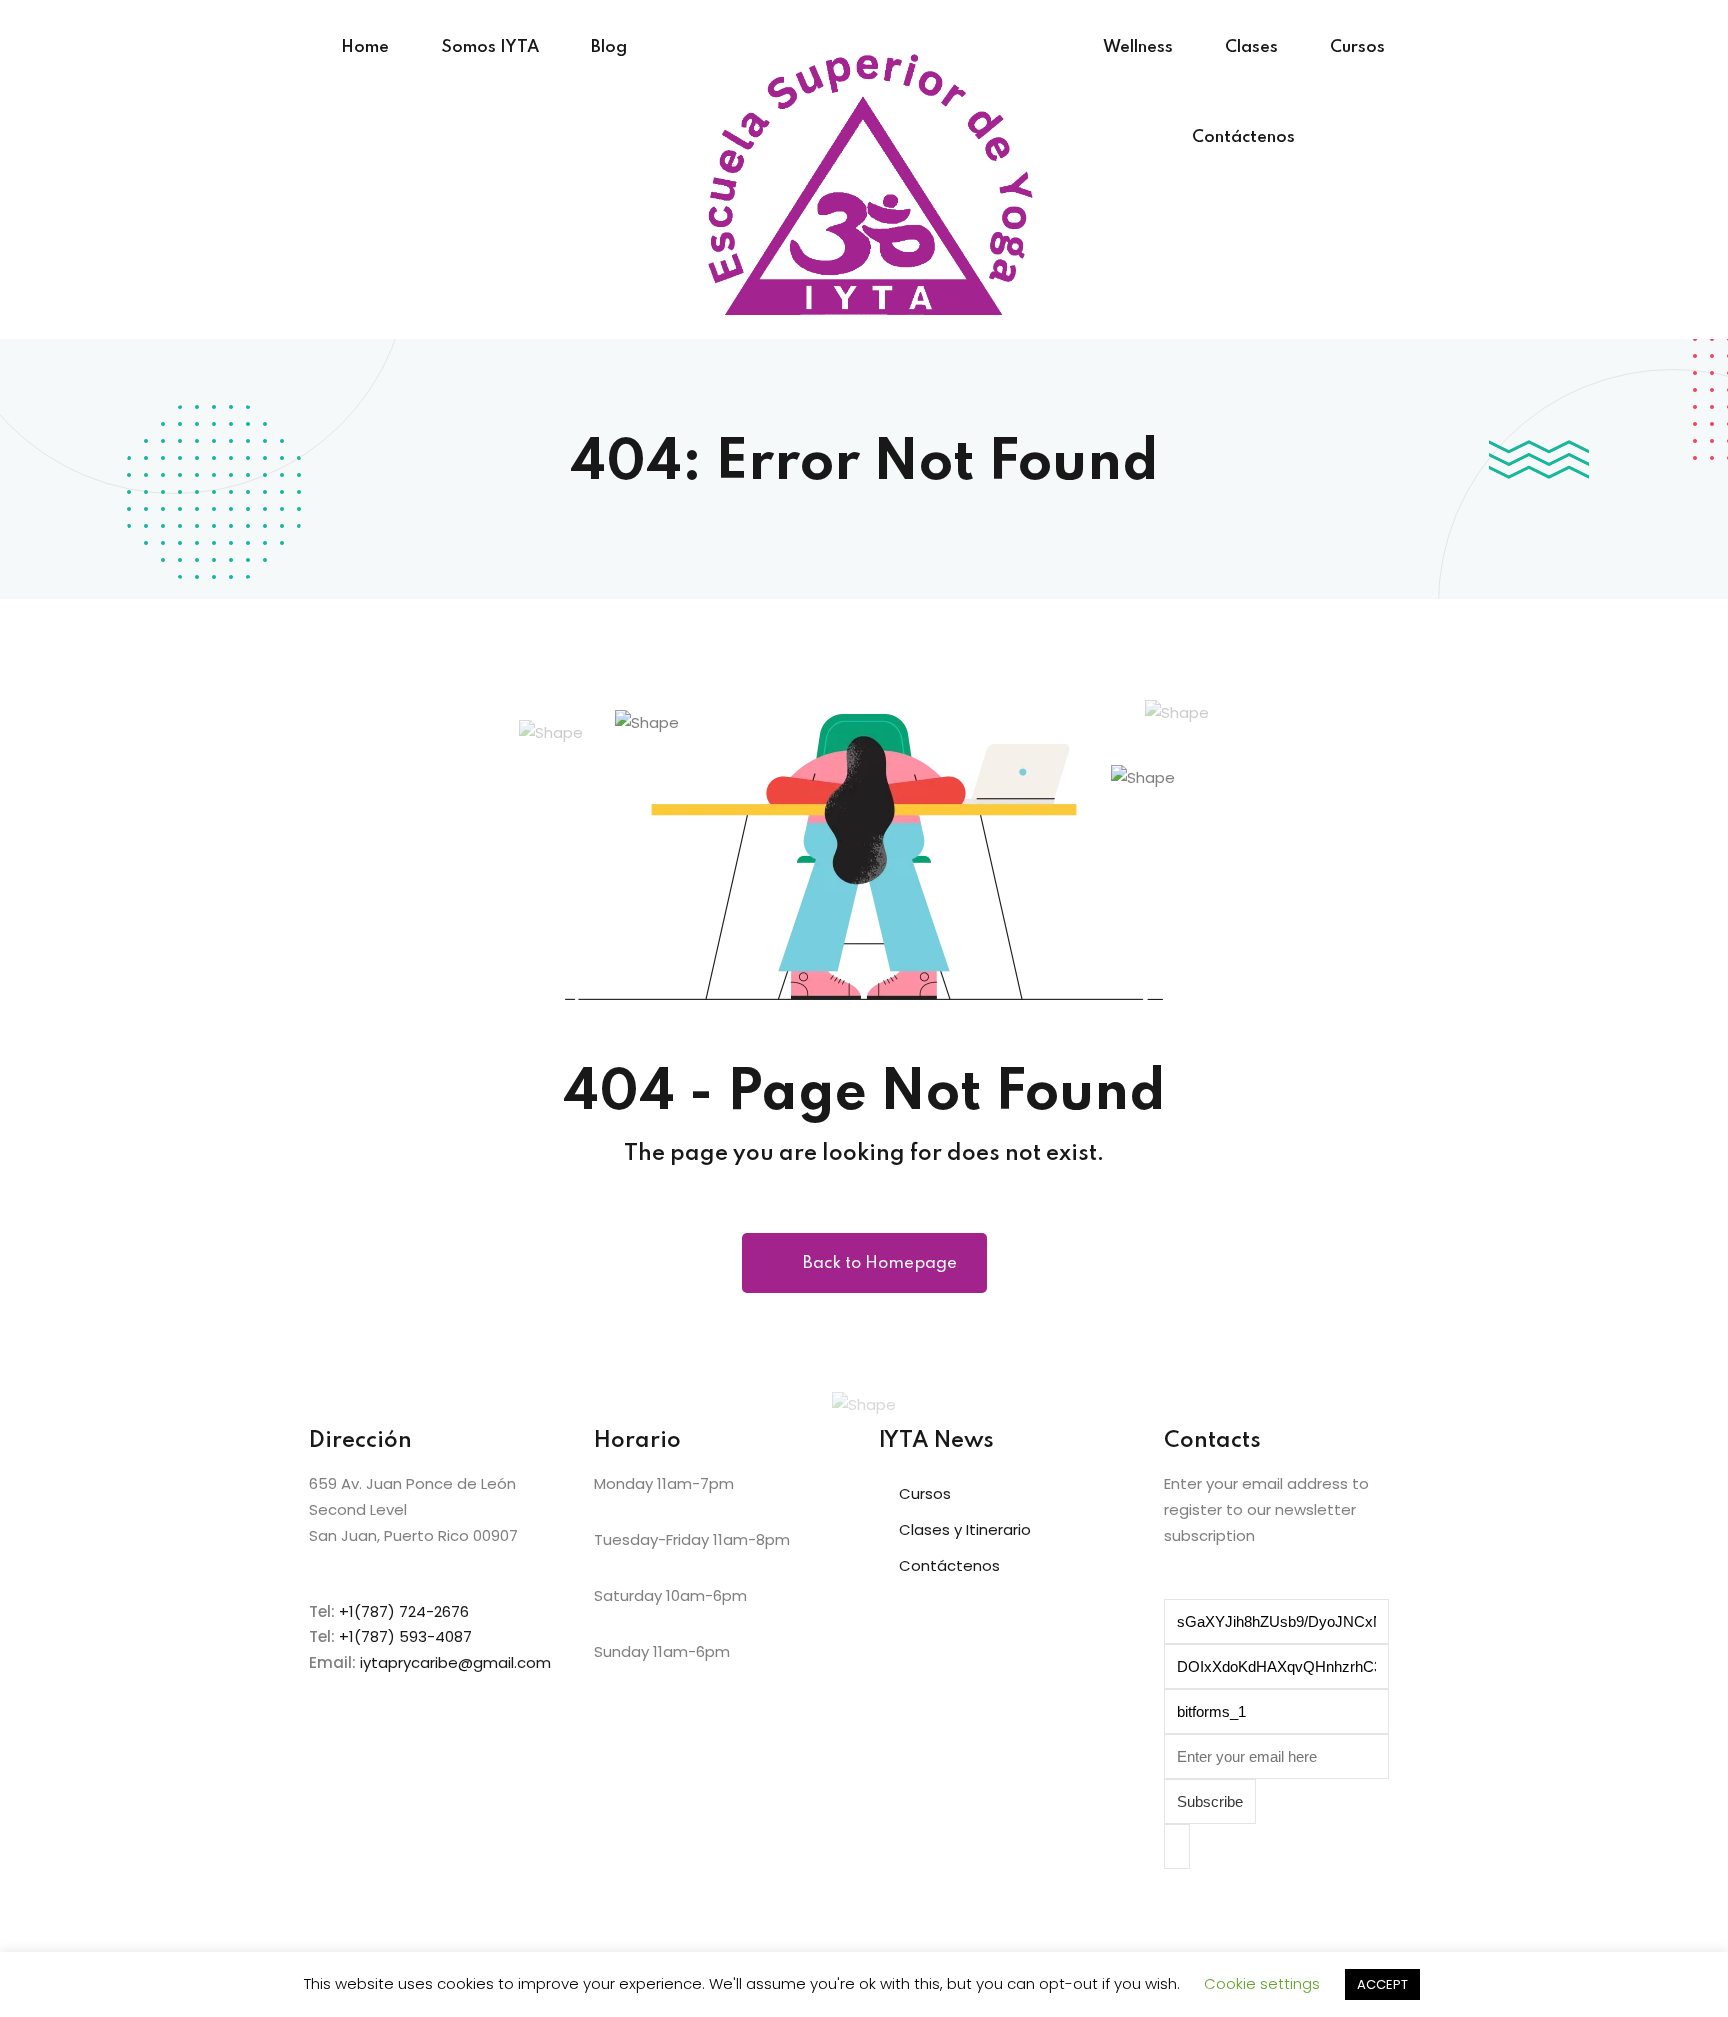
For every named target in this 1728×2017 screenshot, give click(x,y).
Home (365, 47)
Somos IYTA (490, 47)
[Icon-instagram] (1243, 1914)
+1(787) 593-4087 (405, 1636)
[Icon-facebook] (1189, 1914)
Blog (609, 47)
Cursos (1357, 47)
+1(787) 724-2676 (404, 1611)
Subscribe (1210, 1801)
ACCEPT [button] (1382, 1984)
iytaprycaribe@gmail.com (455, 1662)
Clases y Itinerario (965, 1529)
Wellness (1138, 47)
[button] (1291, 1846)
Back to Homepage (880, 1263)
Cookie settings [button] (1262, 1983)
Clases (1251, 47)
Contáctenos (1243, 137)
